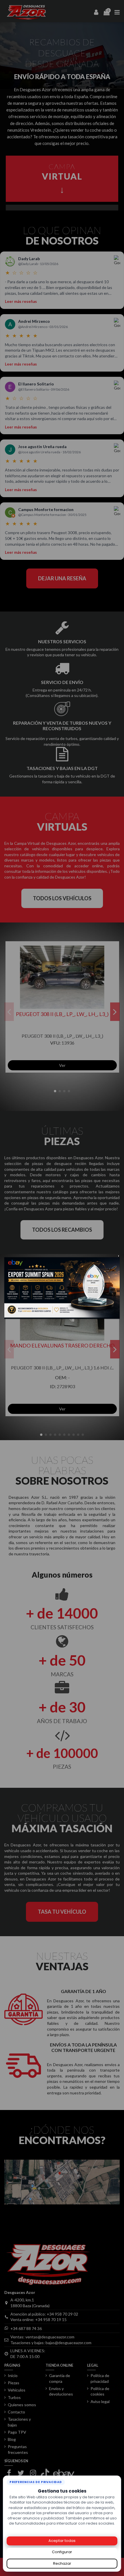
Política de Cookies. (62, 2529)
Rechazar (62, 2563)
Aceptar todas (62, 2541)
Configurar (62, 2552)
